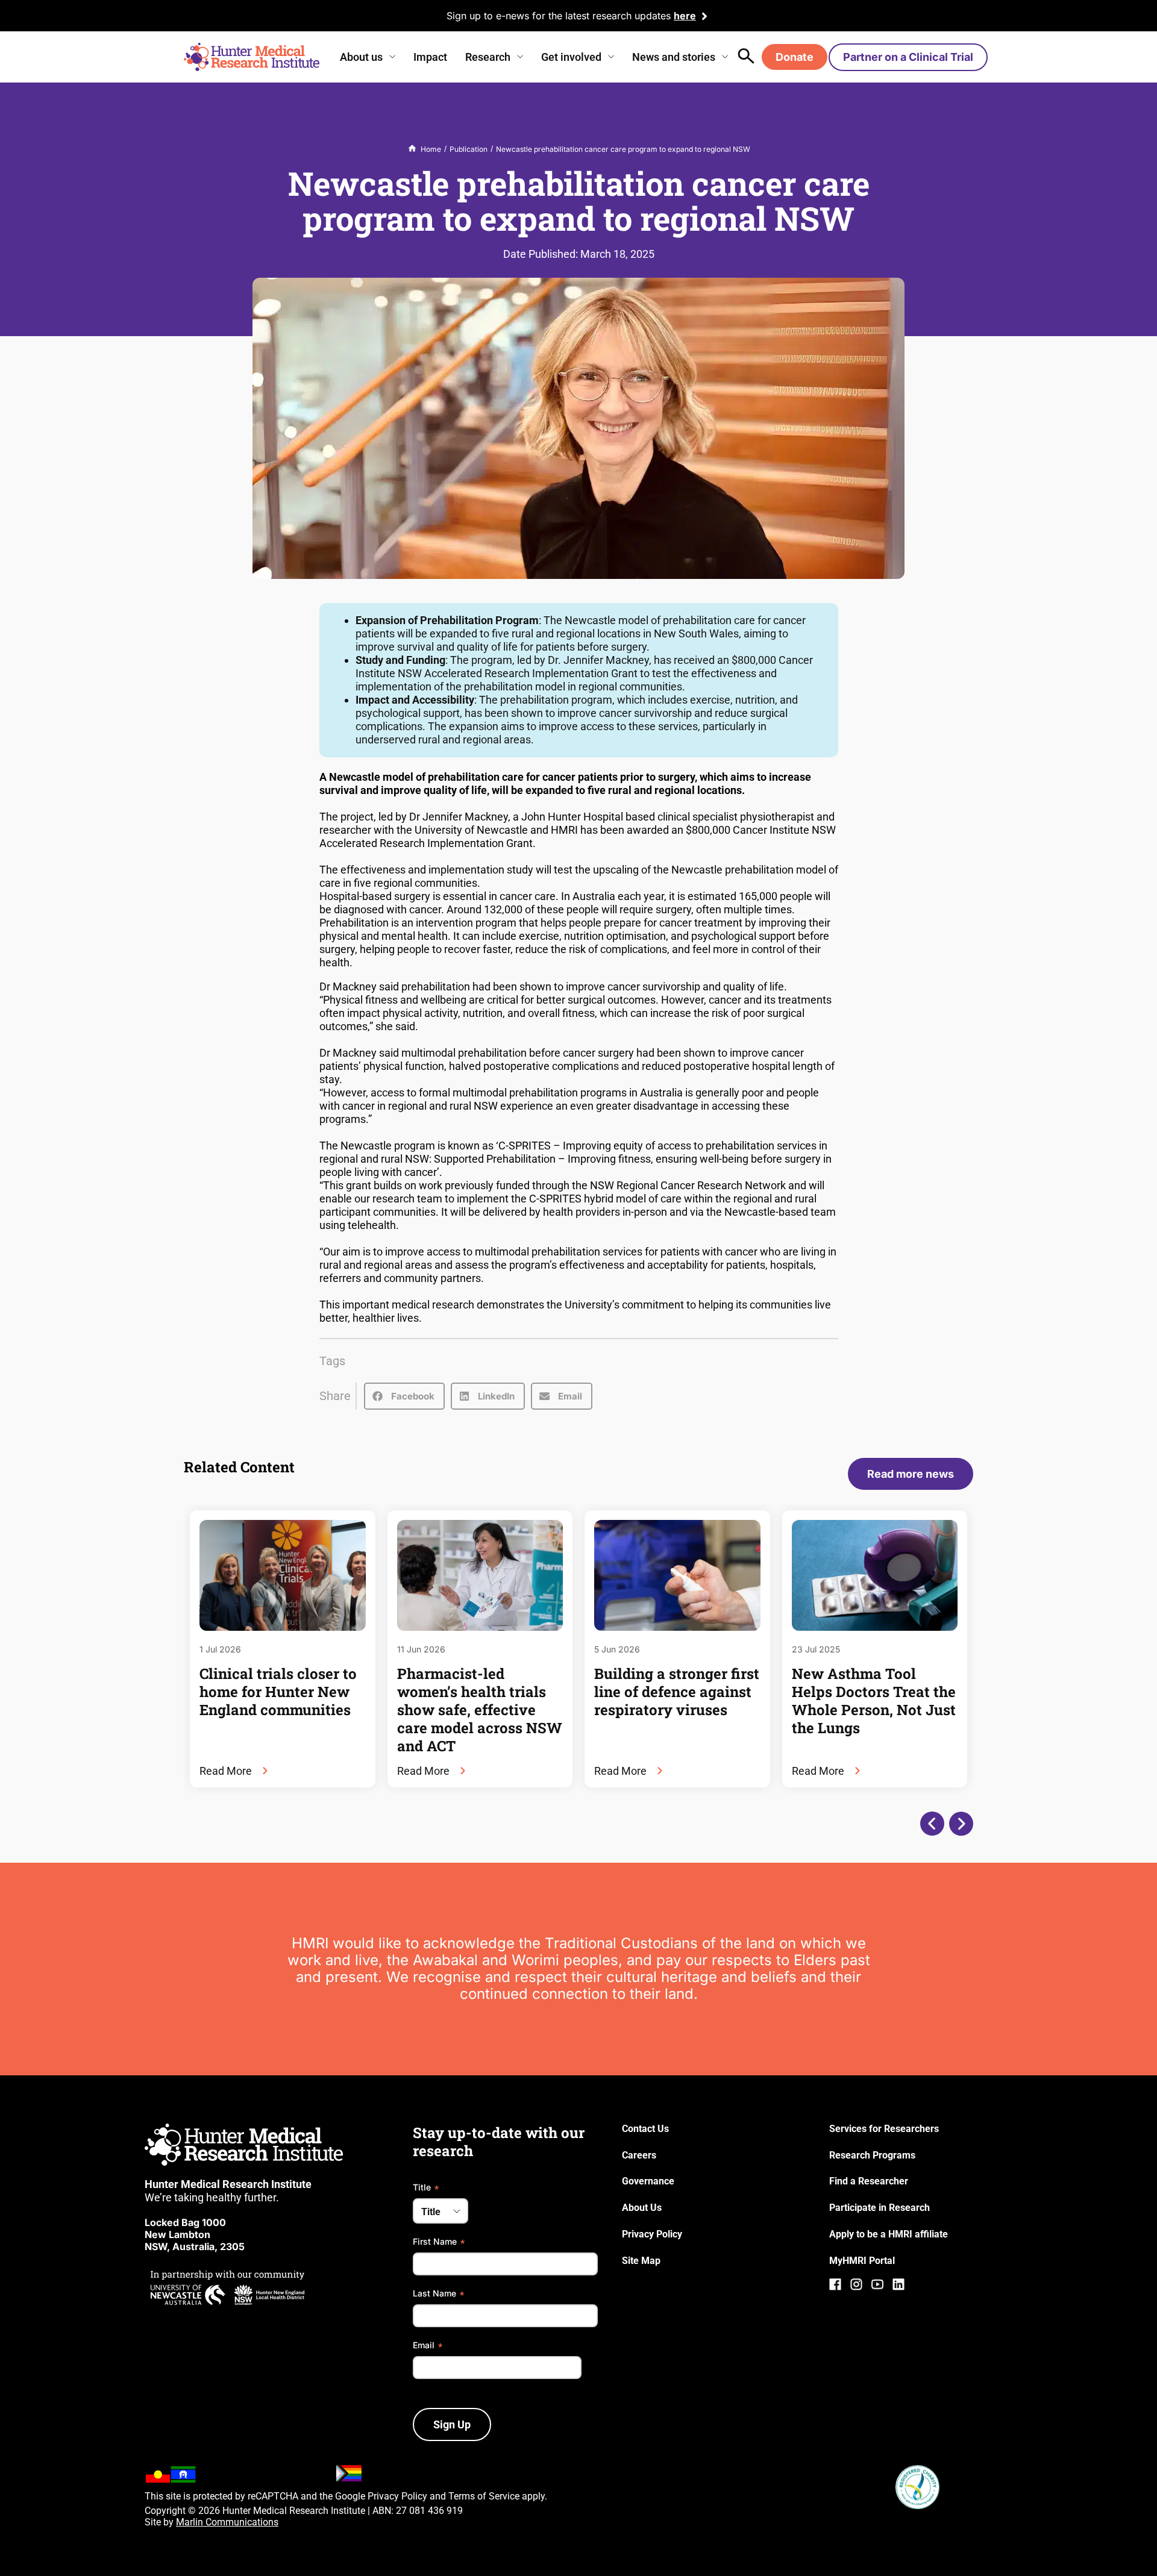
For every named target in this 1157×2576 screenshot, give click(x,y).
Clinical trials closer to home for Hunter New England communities (278, 1692)
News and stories (674, 57)
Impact (430, 57)
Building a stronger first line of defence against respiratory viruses (677, 1692)
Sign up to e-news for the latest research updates (559, 16)
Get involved (571, 57)
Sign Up (452, 2424)
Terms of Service (484, 2496)
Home (431, 149)
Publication (469, 149)
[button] (404, 1396)
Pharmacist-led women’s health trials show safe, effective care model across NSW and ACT (480, 1710)
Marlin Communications (227, 2522)
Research (488, 57)
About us (361, 57)
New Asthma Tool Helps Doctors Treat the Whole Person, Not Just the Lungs (874, 1701)
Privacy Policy (397, 2496)
